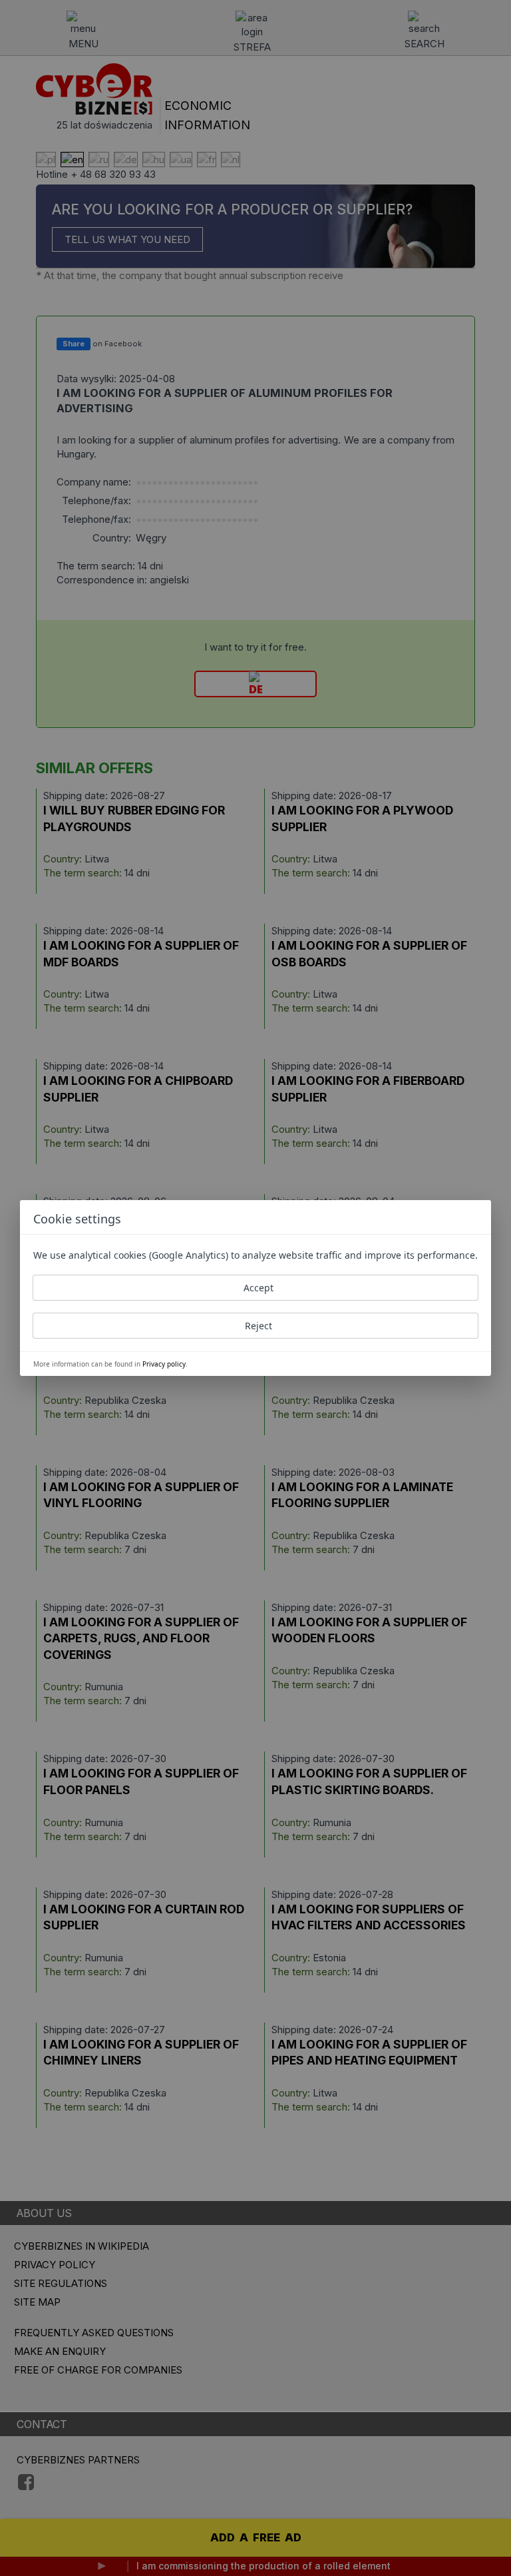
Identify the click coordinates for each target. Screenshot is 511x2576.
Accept (258, 1288)
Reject (258, 1326)
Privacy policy (164, 1364)
